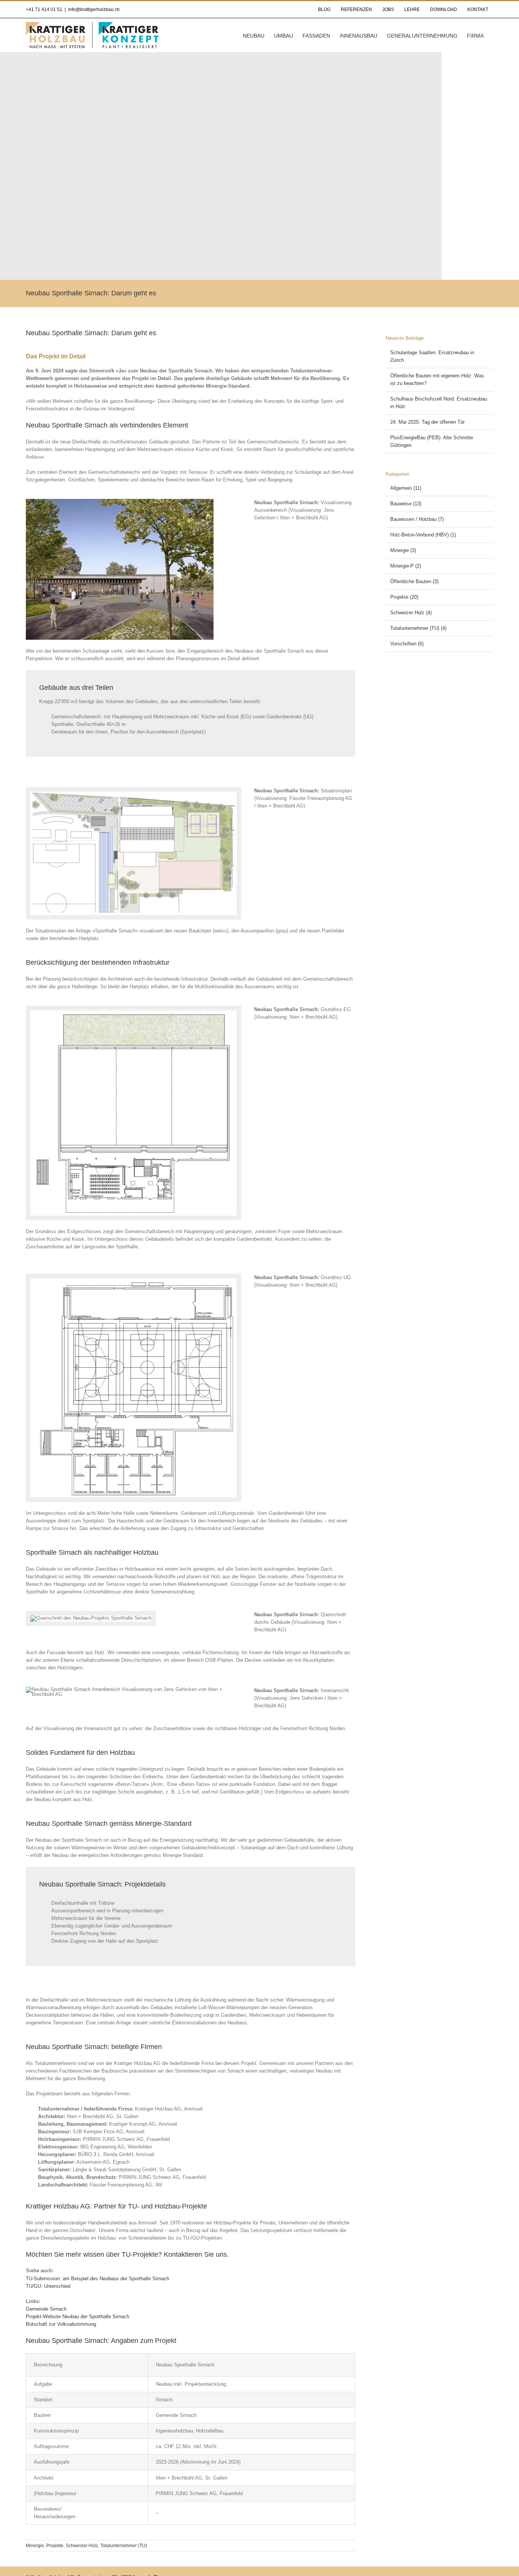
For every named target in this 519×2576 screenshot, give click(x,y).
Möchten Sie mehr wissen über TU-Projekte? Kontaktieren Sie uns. (127, 2254)
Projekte (55, 2546)
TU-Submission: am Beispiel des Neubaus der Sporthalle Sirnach (97, 2279)
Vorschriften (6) (407, 644)
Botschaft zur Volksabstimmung (61, 2324)
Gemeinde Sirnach (46, 2309)
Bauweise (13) (406, 504)
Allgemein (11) (406, 488)
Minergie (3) (403, 550)
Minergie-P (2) (406, 566)
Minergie (35, 2546)
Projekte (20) (404, 597)
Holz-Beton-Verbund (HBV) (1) (423, 535)
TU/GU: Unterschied (48, 2286)
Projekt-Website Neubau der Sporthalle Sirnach (78, 2317)
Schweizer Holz (82, 2546)
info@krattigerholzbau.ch (94, 9)
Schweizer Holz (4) (411, 613)
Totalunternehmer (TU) (124, 2546)
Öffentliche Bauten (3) (414, 581)
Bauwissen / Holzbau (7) (417, 519)
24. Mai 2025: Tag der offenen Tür (427, 422)
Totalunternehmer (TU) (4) (418, 628)
